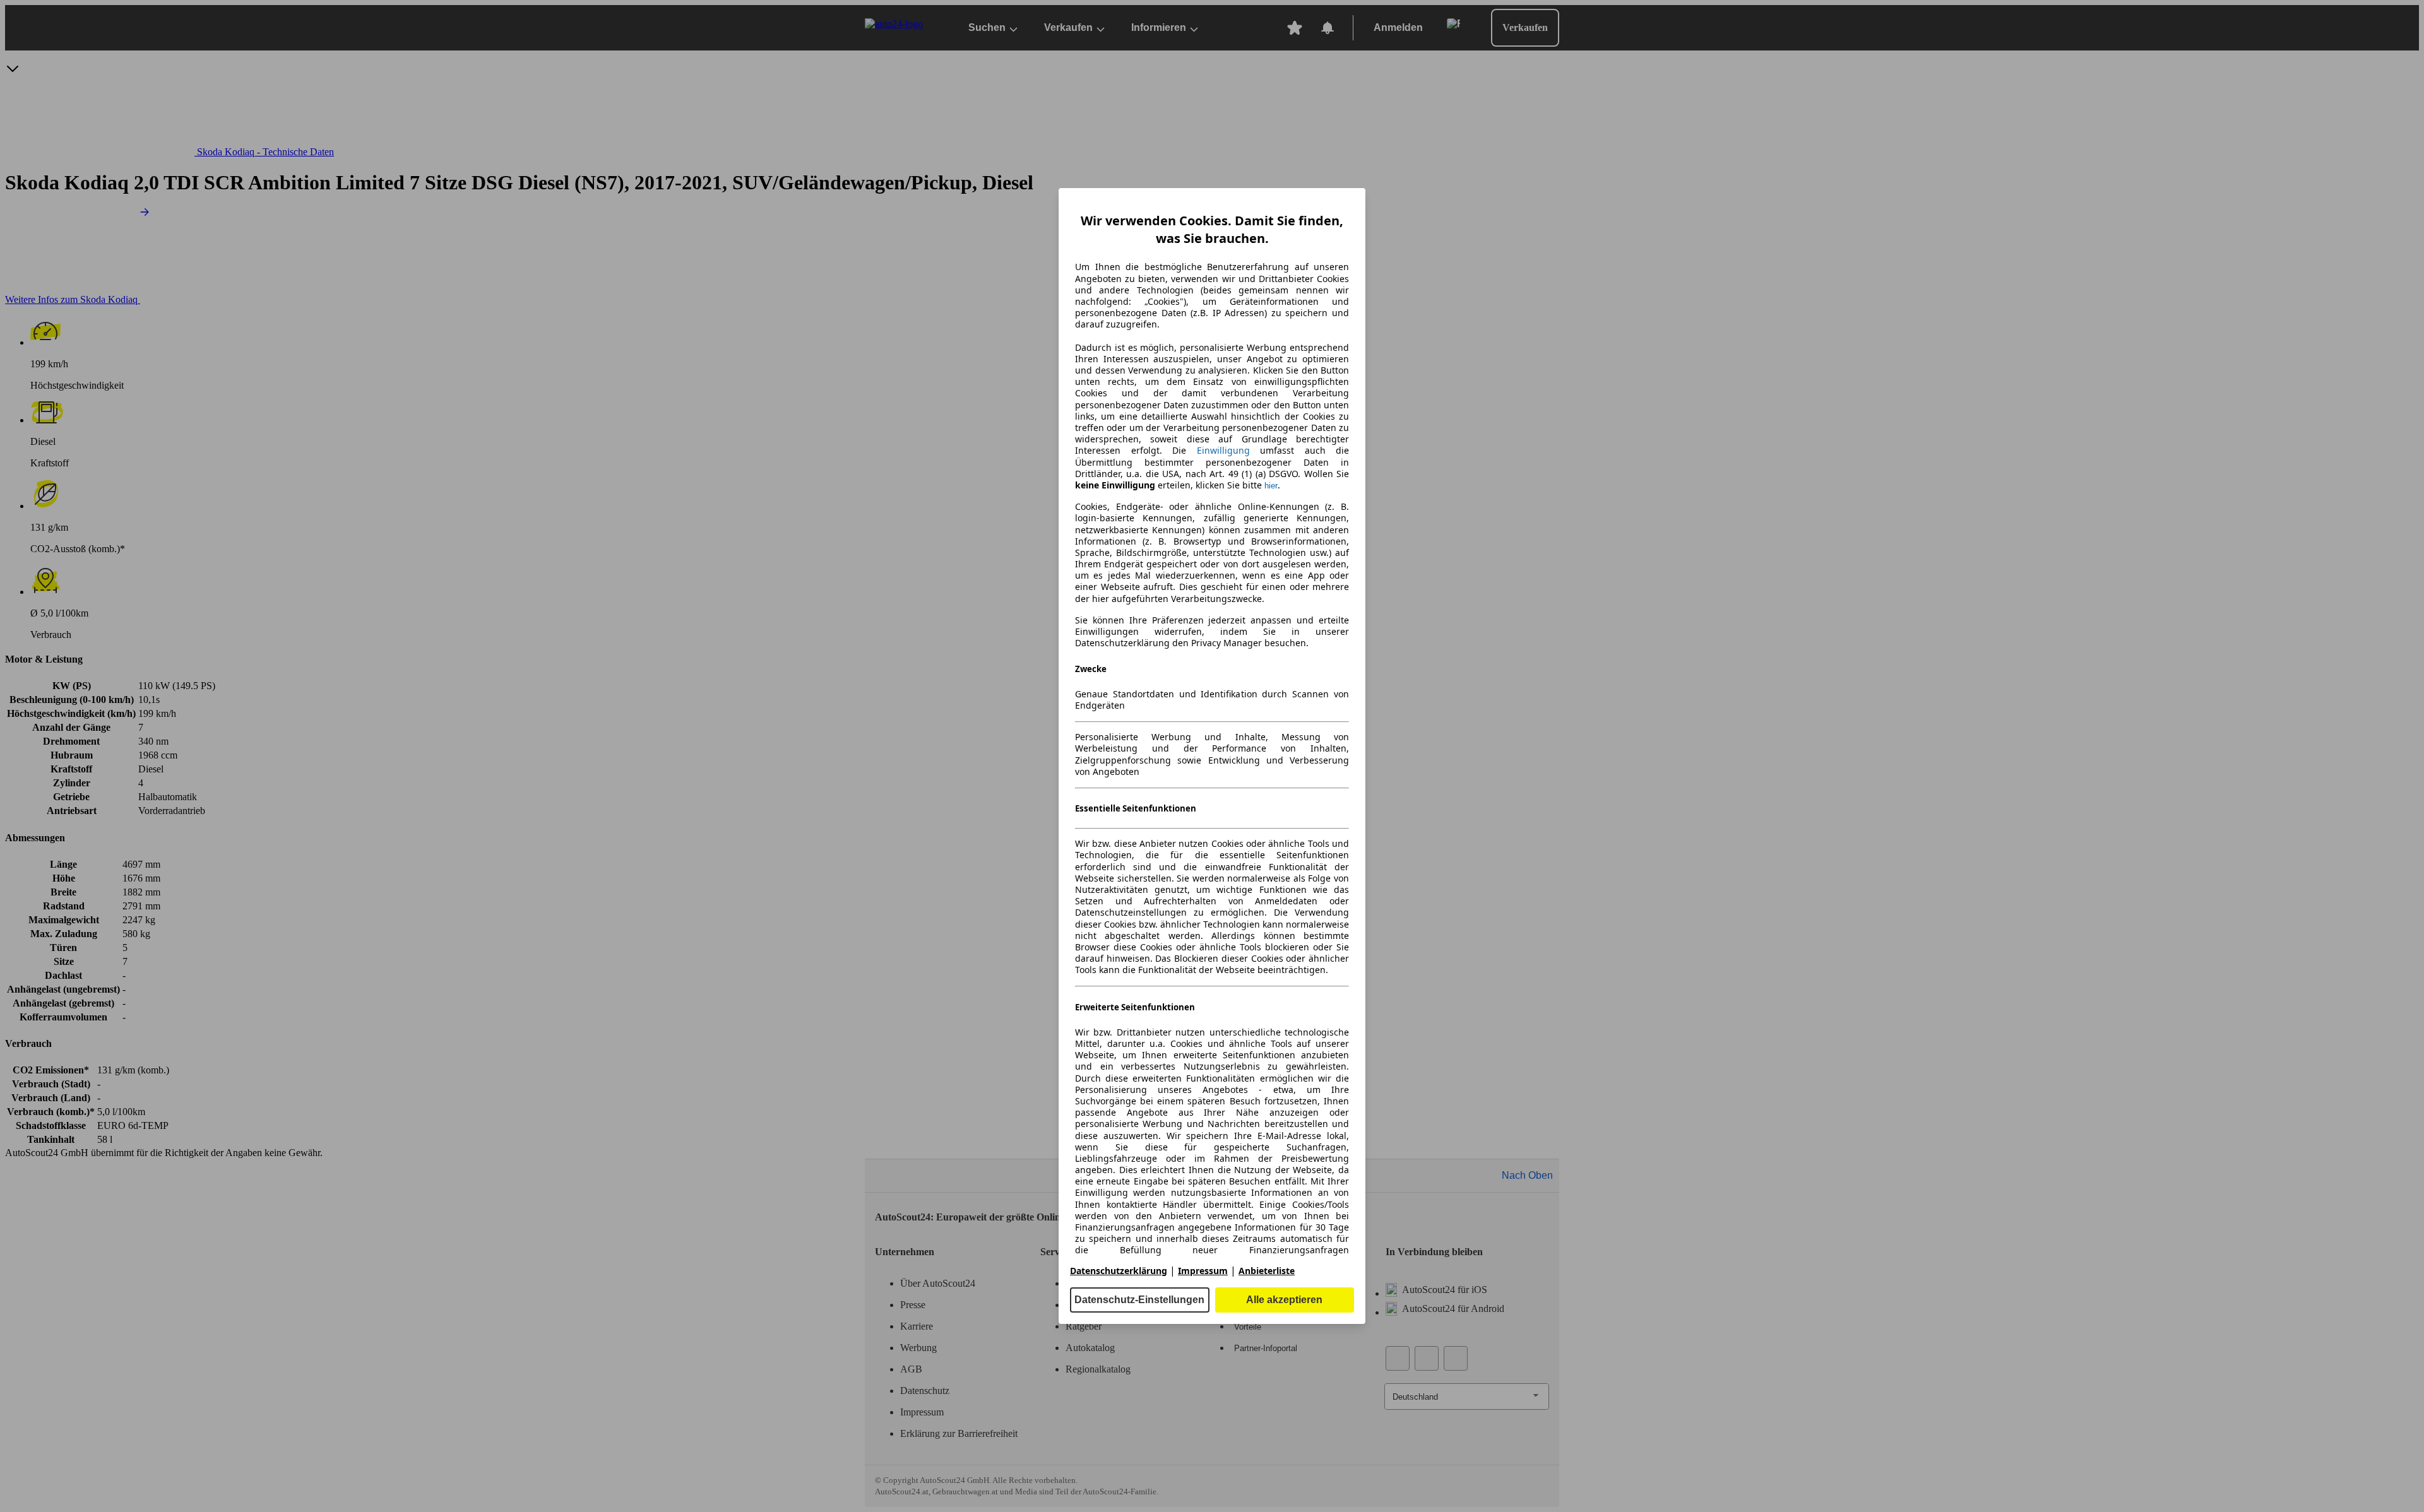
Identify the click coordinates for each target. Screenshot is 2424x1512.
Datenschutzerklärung (1119, 1271)
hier (1271, 486)
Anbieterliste (1267, 1271)
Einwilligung (1223, 450)
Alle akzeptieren (1284, 1300)
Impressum (1203, 1271)
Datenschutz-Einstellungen (1139, 1300)
